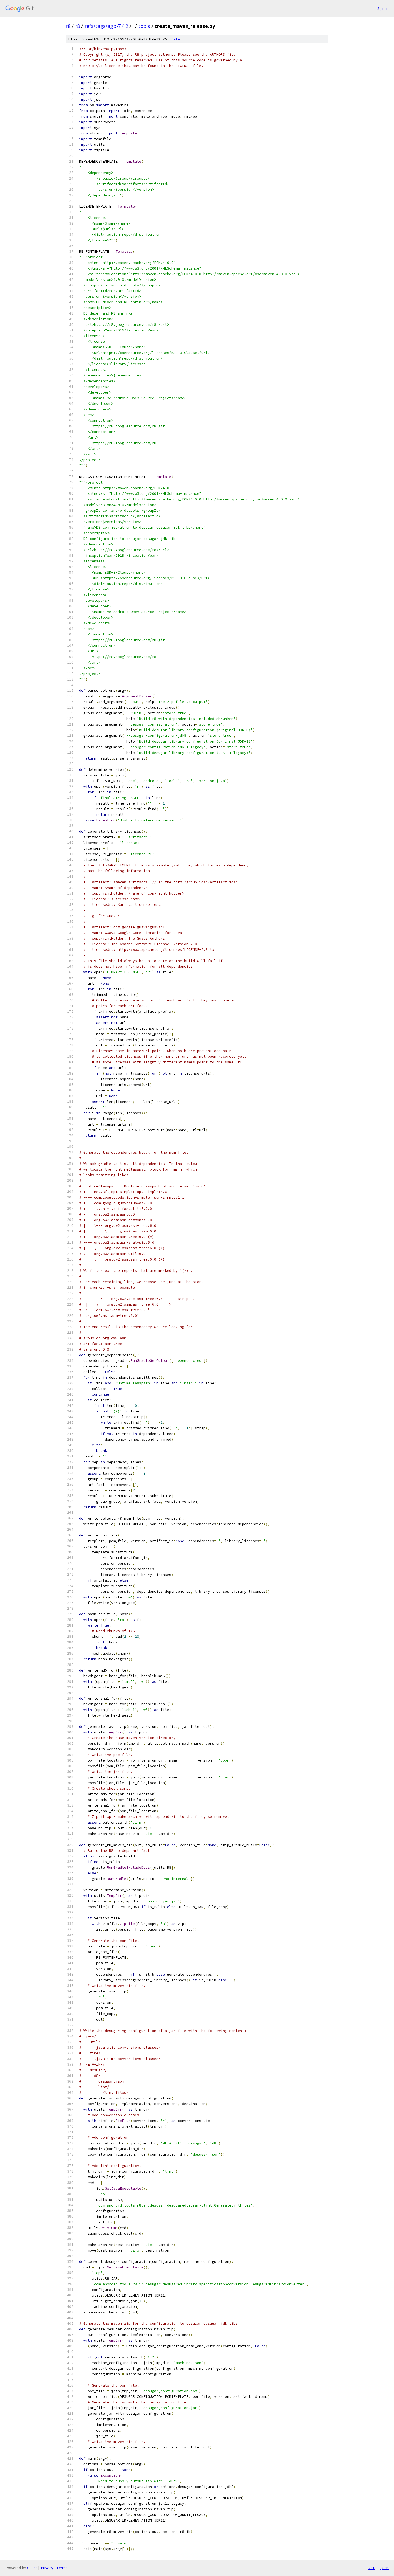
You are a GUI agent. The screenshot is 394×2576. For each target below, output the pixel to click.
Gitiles (32, 2568)
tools (144, 26)
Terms (62, 2568)
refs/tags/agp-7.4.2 (106, 26)
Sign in (383, 8)
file (176, 39)
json (384, 2568)
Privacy (47, 2568)
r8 (68, 26)
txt (371, 2568)
